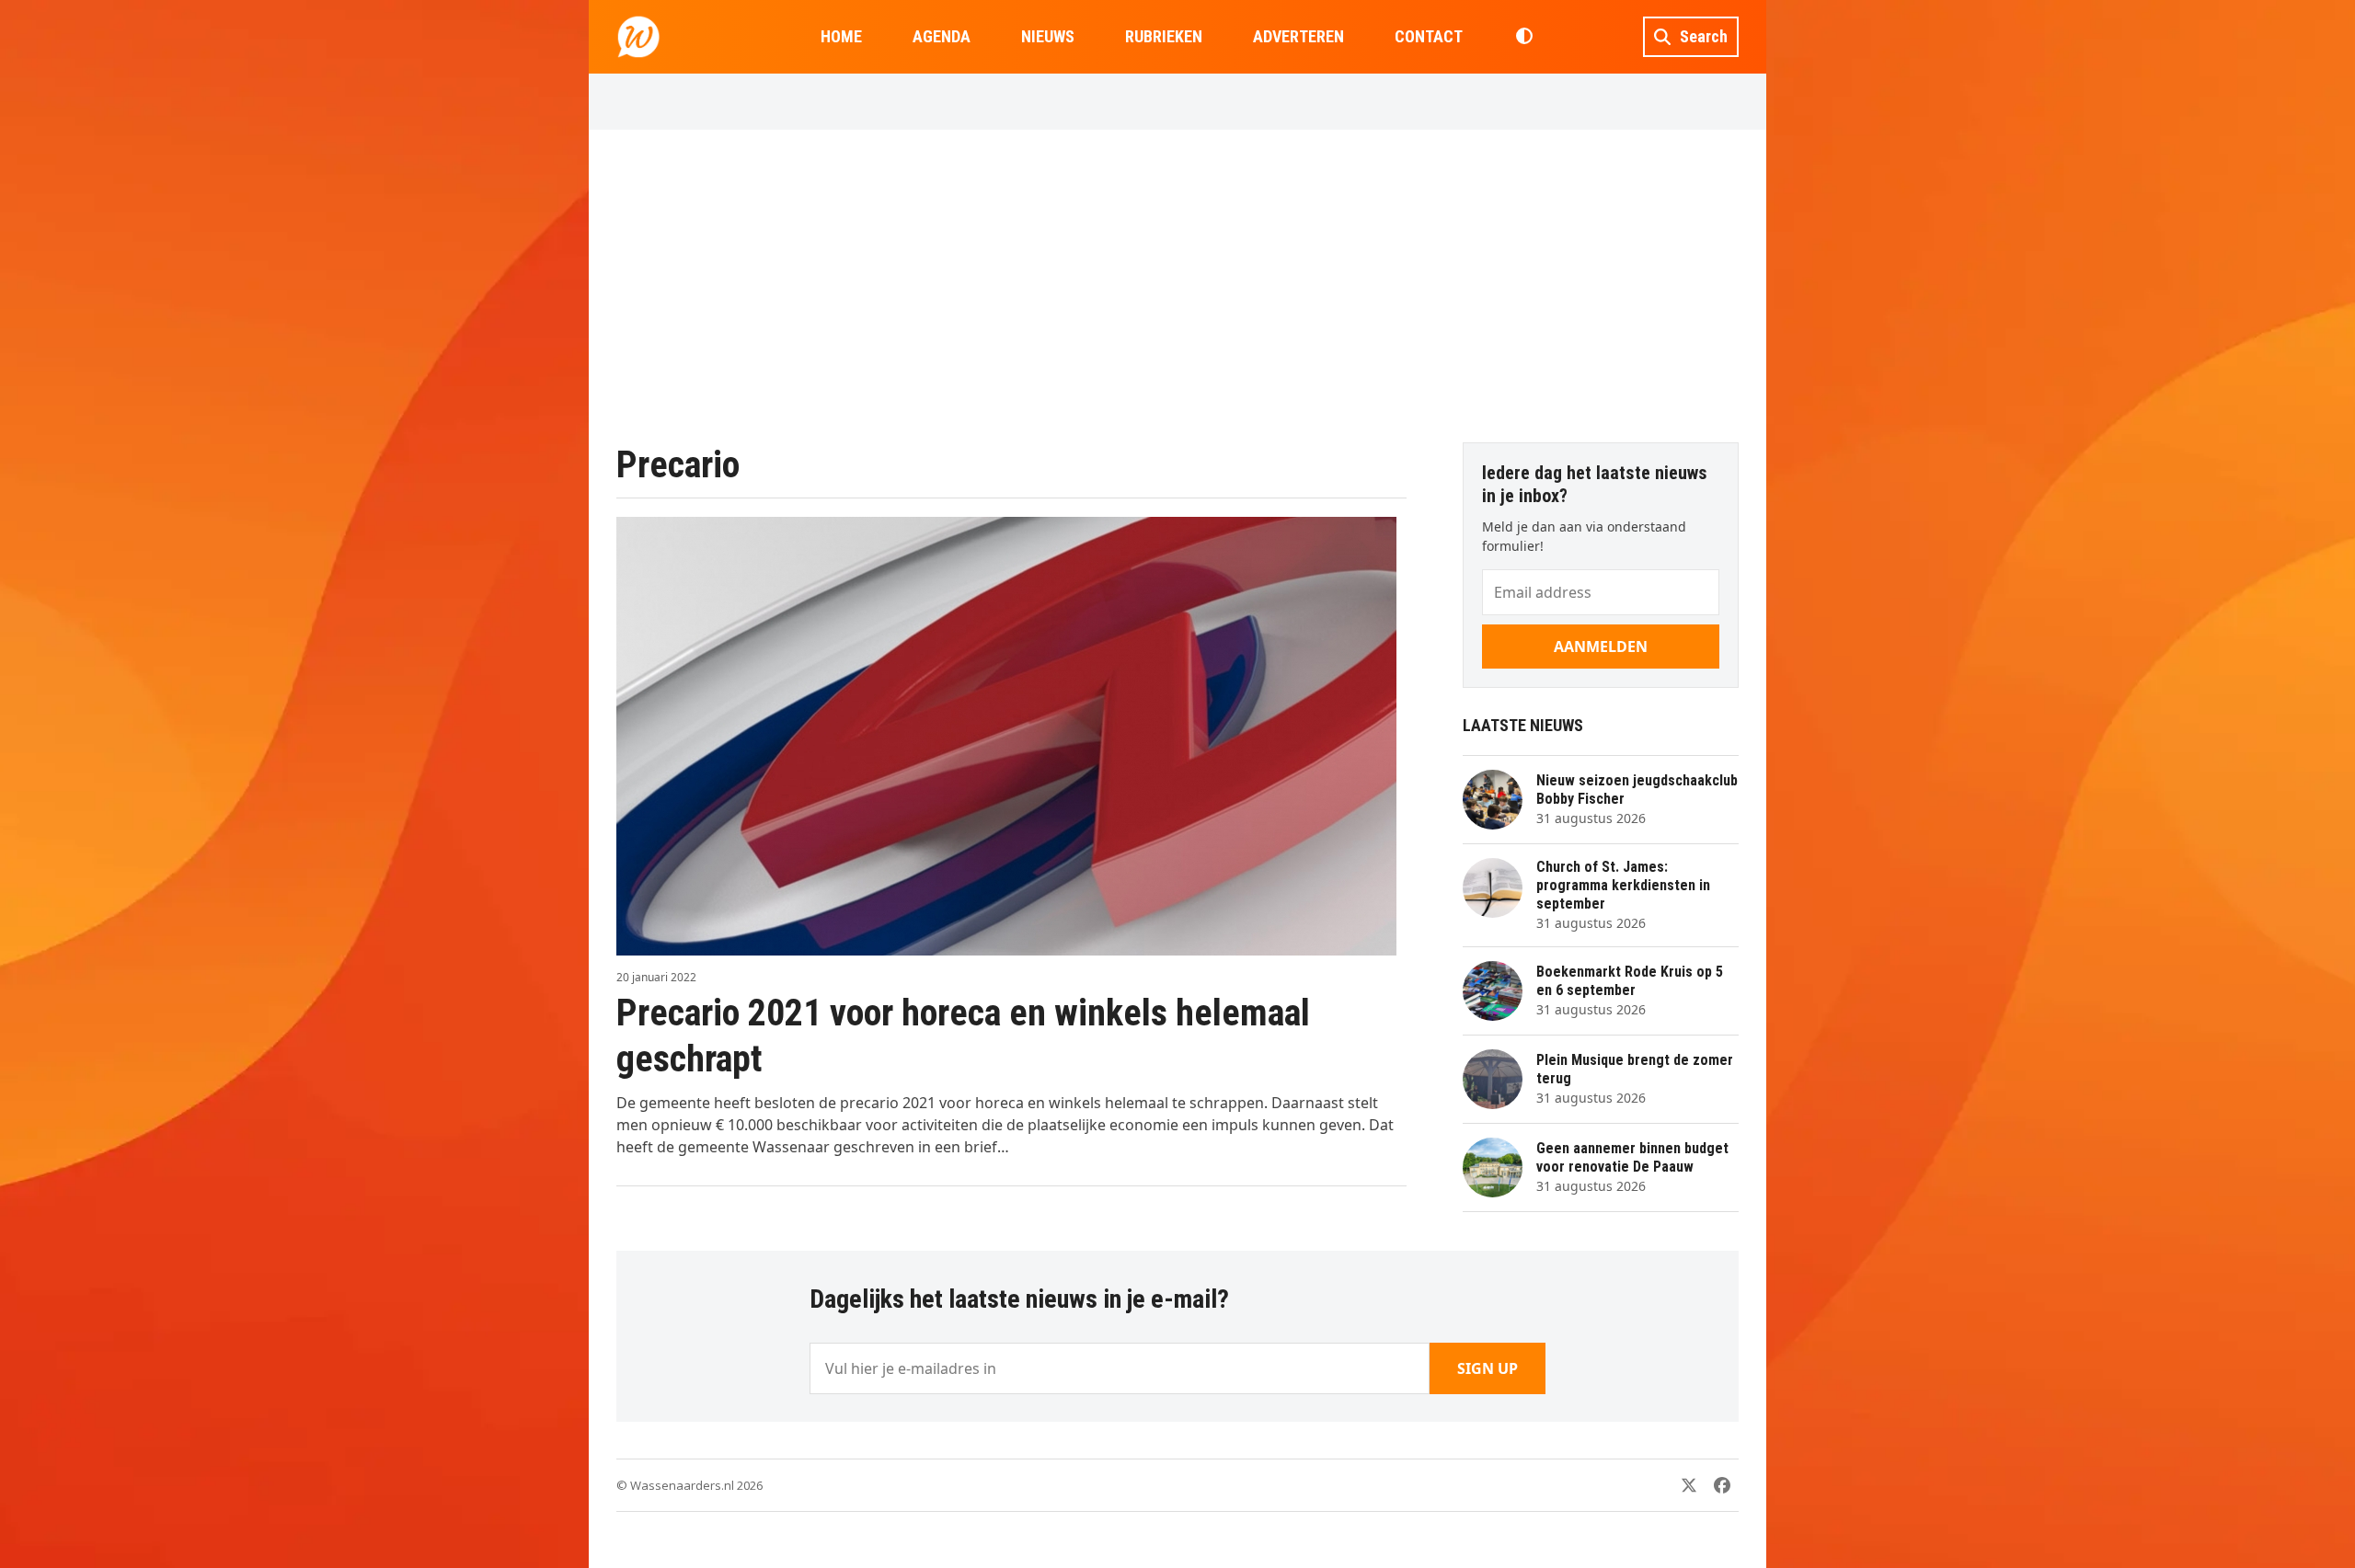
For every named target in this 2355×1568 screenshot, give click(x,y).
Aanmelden (1601, 647)
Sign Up (1488, 1368)
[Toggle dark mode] (1524, 37)
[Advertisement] (1177, 286)
